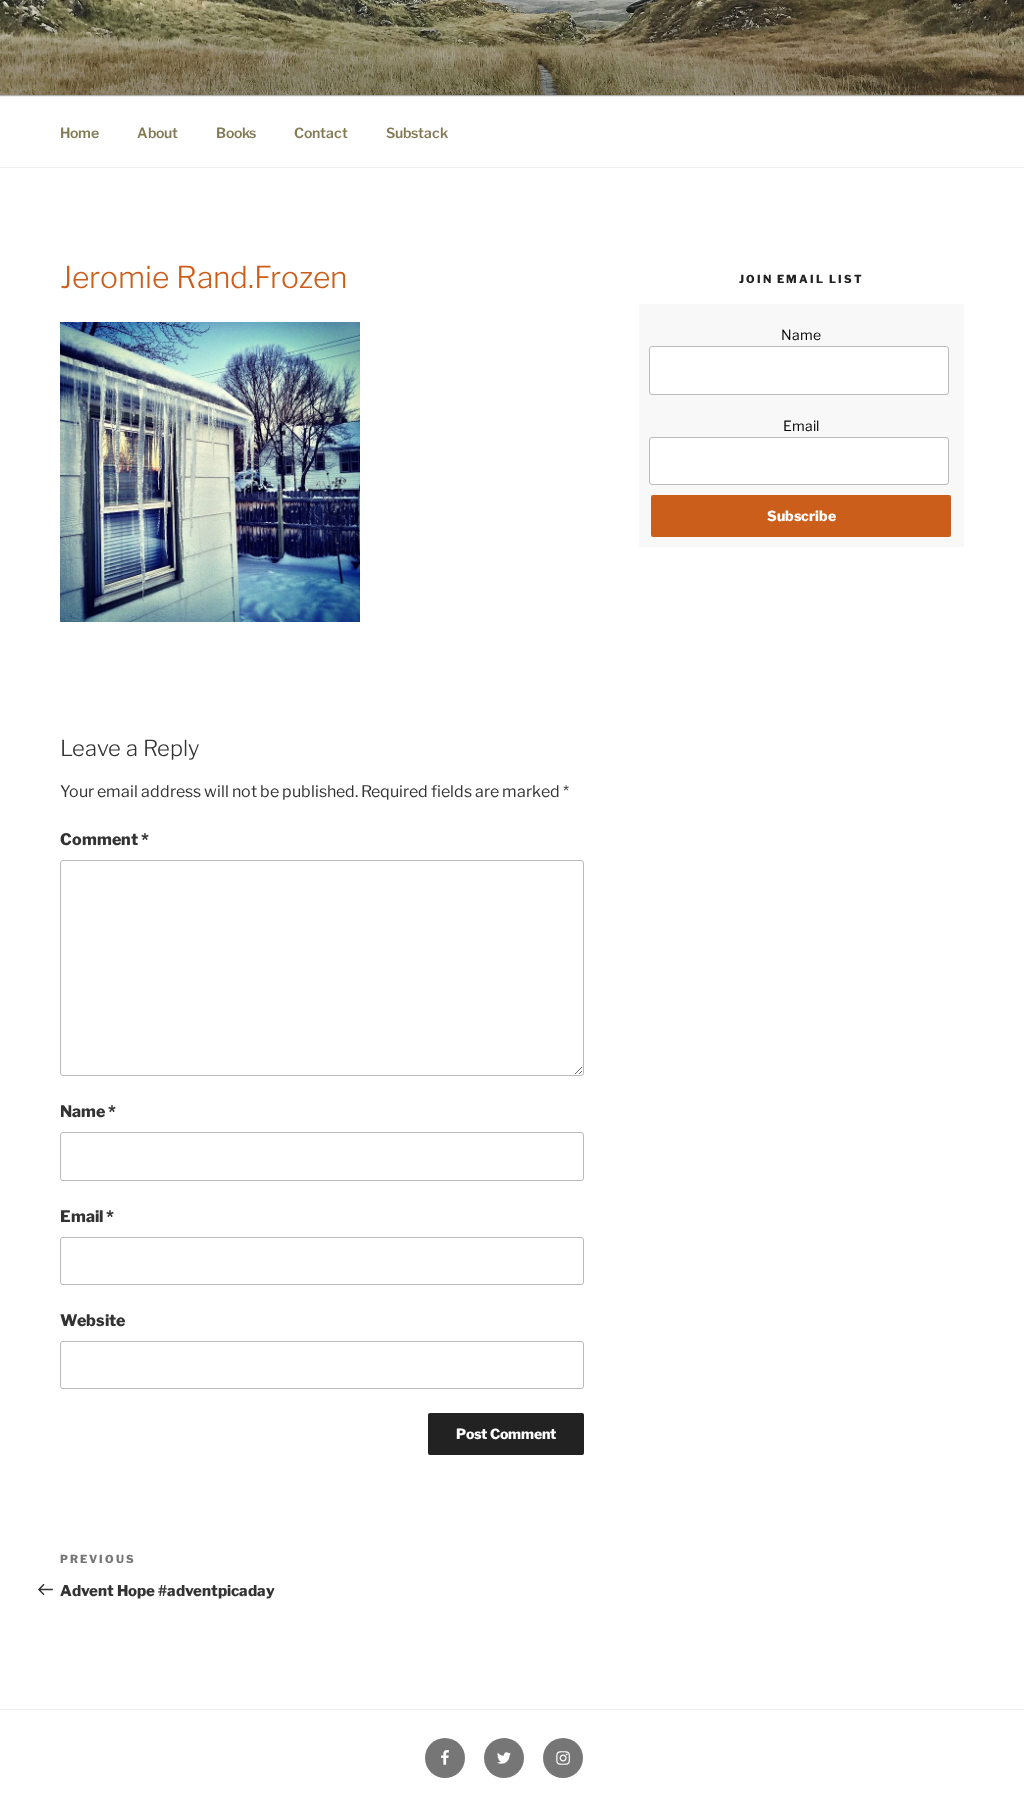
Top (976, 1759)
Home (79, 132)
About (157, 132)
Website (92, 1320)
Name (88, 1111)
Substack (417, 132)
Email (87, 1216)
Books (236, 132)
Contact (321, 132)
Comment (104, 839)
